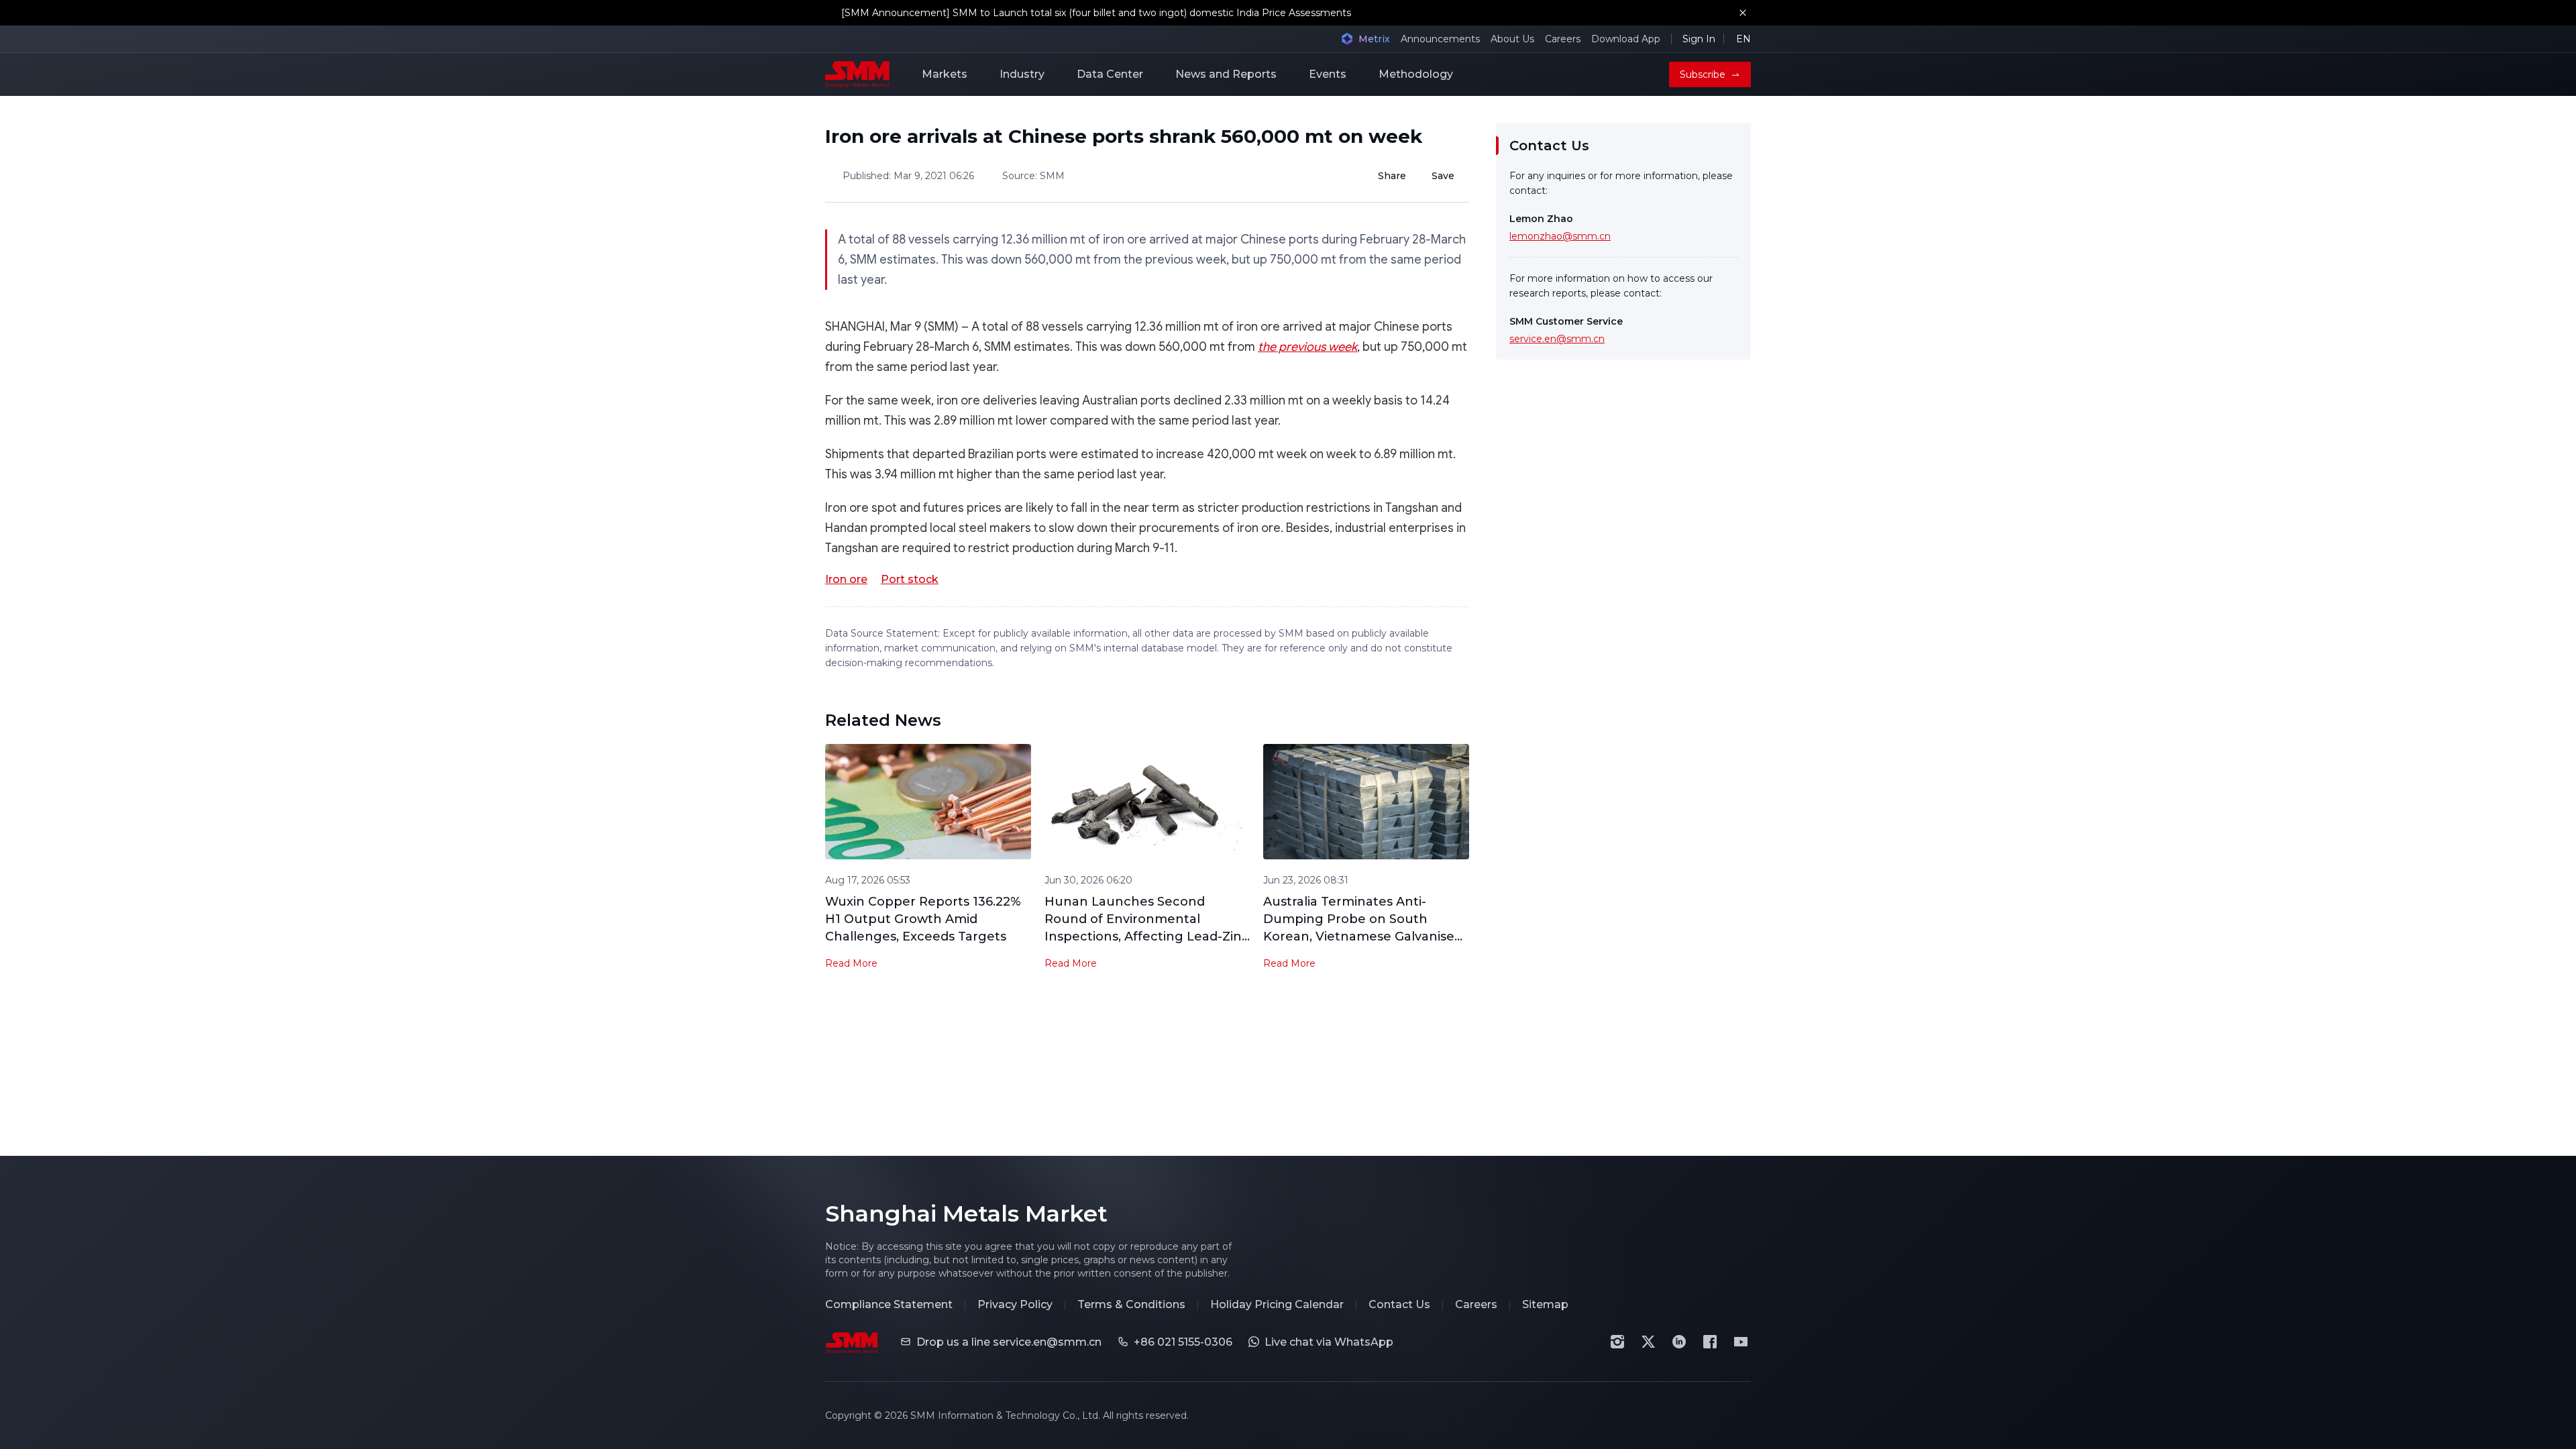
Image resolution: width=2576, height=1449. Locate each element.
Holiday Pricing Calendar (1277, 1304)
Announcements (1440, 39)
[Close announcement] (1743, 13)
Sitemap (1545, 1304)
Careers (1563, 39)
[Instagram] (1617, 1342)
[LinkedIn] (1679, 1342)
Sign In (1699, 39)
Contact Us (1399, 1304)
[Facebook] (1710, 1342)
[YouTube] (1741, 1342)
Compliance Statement (889, 1304)
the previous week (1307, 347)
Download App (1626, 39)
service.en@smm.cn (1557, 339)
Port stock (910, 579)
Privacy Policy (1015, 1304)
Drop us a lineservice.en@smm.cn (1009, 1342)
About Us (1512, 39)
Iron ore (846, 579)
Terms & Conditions (1131, 1304)
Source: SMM (1033, 176)
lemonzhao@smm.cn (1560, 236)
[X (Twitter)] (1648, 1342)
